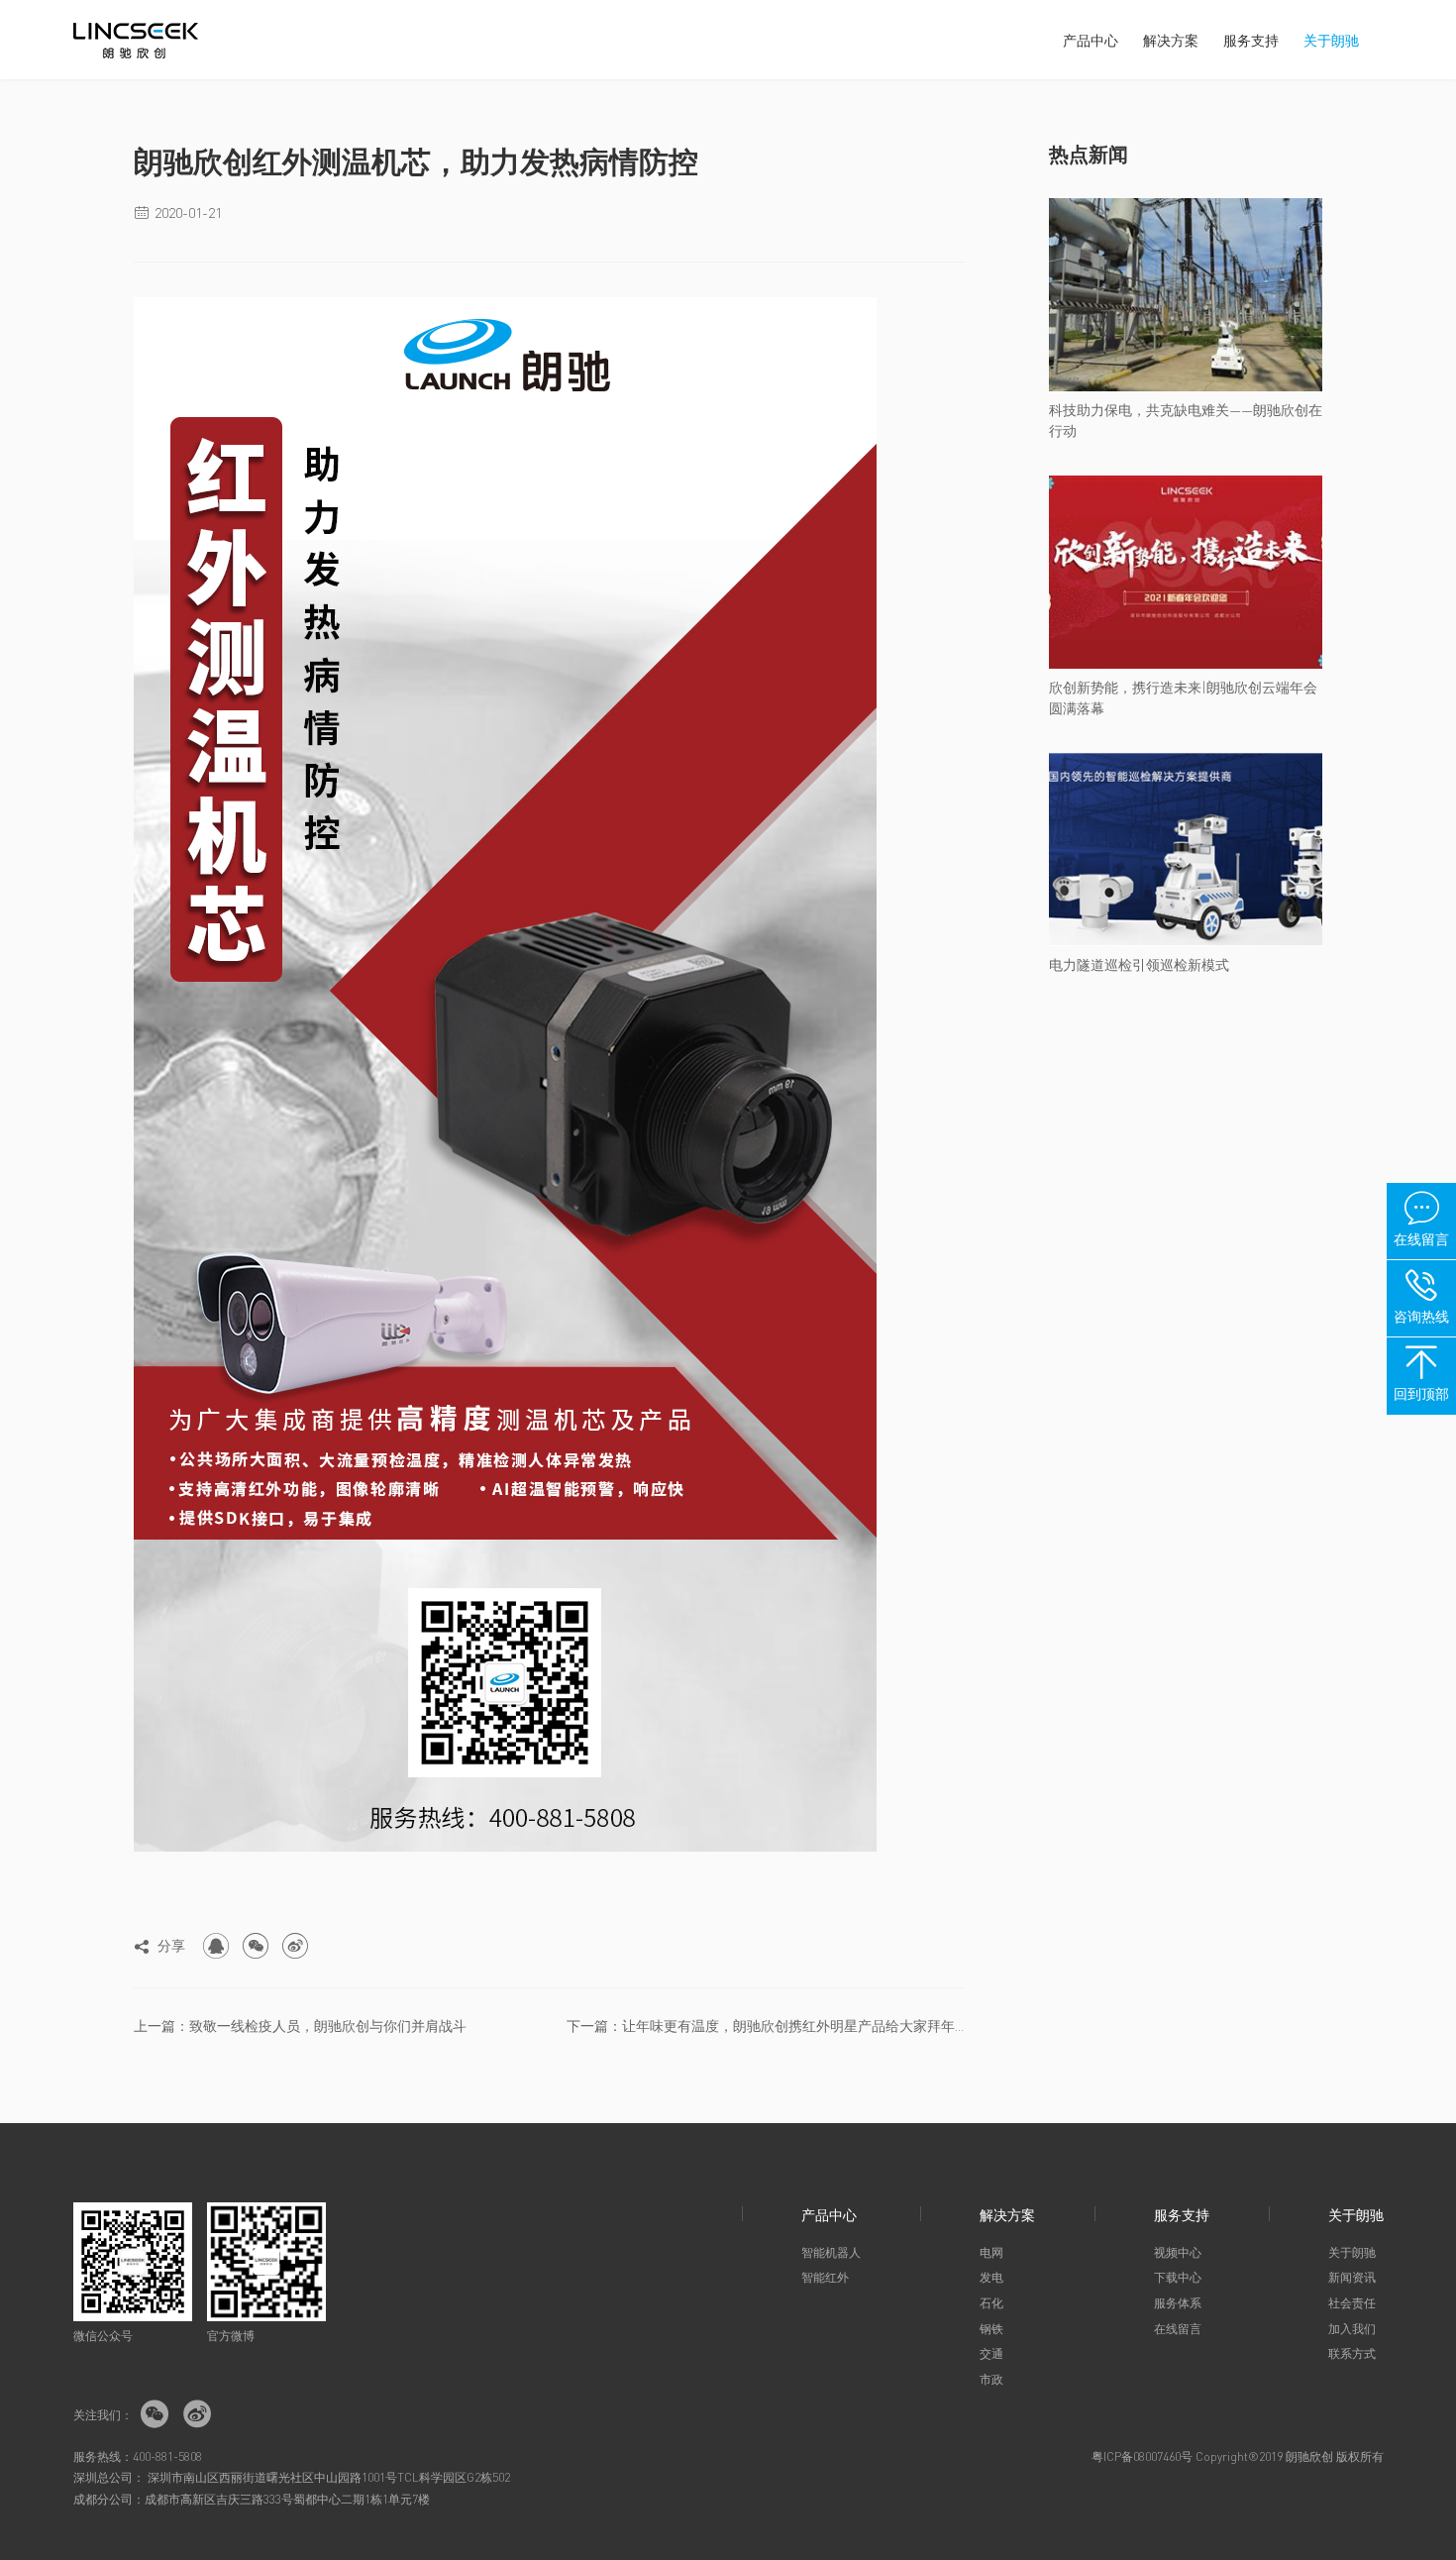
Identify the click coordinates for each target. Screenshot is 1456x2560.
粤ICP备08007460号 (1142, 2456)
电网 (991, 2252)
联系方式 (1352, 2353)
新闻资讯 (1352, 2277)
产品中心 (1091, 40)
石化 (991, 2303)
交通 (991, 2353)
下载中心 (1178, 2277)
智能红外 (825, 2277)
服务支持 (1251, 40)
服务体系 (1178, 2303)
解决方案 (1171, 40)
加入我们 (1352, 2329)
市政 (991, 2379)
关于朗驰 (1331, 40)
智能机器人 (831, 2252)
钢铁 (991, 2329)
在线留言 (1178, 2329)
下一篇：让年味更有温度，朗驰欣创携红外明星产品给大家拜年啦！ (766, 2025)
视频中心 (1178, 2252)
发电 (991, 2277)
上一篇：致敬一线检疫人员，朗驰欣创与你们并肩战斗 (300, 2025)
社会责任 (1352, 2303)
